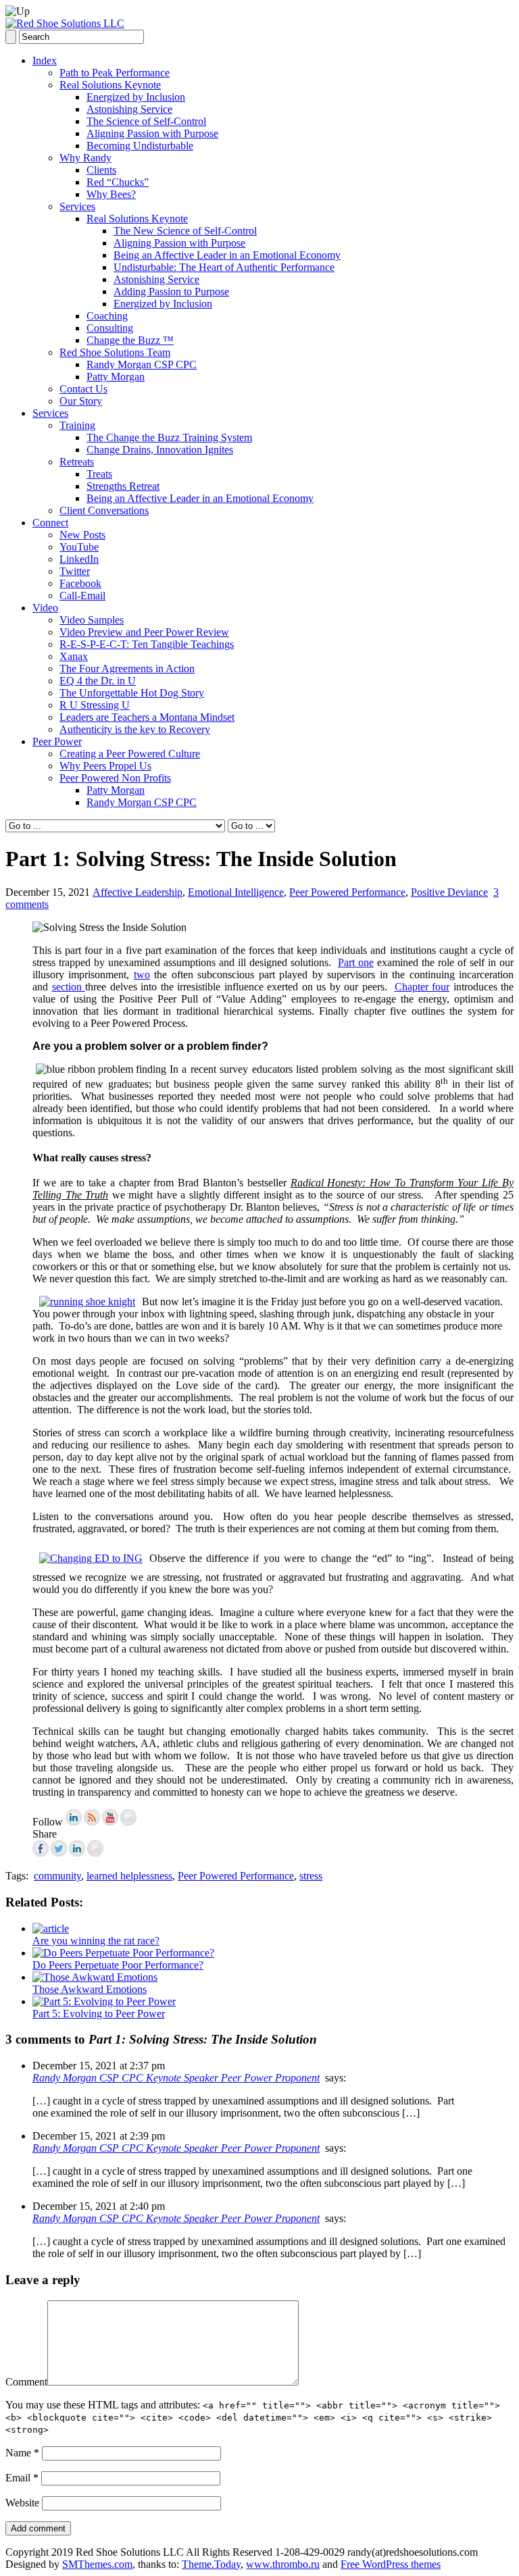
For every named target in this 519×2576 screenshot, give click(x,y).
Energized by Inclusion (136, 97)
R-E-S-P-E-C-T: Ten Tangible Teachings (147, 644)
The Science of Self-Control (146, 121)
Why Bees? (111, 194)
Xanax (74, 656)
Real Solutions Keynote (110, 85)
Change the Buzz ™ (130, 340)
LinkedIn (79, 559)
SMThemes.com (97, 2564)
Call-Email (82, 596)
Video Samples (92, 620)
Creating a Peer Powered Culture (130, 754)
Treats (99, 474)
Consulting (110, 328)
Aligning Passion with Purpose (152, 133)
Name (22, 2453)
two (142, 975)
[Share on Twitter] (59, 1848)
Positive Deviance (449, 892)
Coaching (107, 316)
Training (77, 425)
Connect (50, 523)
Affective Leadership (138, 892)
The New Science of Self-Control (185, 231)
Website (22, 2503)
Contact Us (83, 389)
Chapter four (422, 987)
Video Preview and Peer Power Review (144, 632)
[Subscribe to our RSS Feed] (92, 1817)
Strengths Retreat (123, 486)
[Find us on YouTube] (110, 1817)
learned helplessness (129, 1876)
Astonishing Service (129, 109)
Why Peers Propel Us (105, 766)
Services (77, 206)
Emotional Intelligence (236, 892)
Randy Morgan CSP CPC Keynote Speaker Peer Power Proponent (176, 2078)
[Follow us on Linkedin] (74, 1817)
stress (311, 1876)
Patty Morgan (116, 377)
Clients (101, 170)
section (69, 987)
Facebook (80, 583)
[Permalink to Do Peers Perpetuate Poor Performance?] (123, 1953)
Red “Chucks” (118, 182)
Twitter (75, 571)
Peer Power (57, 741)
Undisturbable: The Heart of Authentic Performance (224, 267)
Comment (26, 2382)
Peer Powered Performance (347, 892)
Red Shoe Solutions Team (115, 352)
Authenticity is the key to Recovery (135, 729)
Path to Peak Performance (115, 73)
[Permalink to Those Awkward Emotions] (95, 1977)
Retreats (77, 462)
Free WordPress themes (391, 2564)
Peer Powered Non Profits (115, 778)
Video (45, 608)
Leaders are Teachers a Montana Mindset (147, 717)
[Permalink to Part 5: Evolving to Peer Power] (104, 2001)
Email (22, 2478)
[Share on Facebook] (41, 1848)
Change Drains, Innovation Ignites (160, 450)
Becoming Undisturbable (140, 146)
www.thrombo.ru (283, 2564)
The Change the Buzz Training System (169, 437)
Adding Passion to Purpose (171, 292)
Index (45, 60)
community (57, 1876)
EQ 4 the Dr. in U (98, 681)
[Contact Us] (128, 1817)
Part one (356, 962)
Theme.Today (211, 2564)
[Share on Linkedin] (77, 1848)
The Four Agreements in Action (127, 668)
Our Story (81, 401)
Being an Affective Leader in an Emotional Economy (227, 255)
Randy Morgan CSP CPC (142, 364)
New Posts (82, 535)
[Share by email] (95, 1848)
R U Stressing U (95, 705)
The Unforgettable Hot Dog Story (132, 693)
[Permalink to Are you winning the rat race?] (51, 1928)
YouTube (79, 547)
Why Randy (85, 158)
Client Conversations (104, 510)
